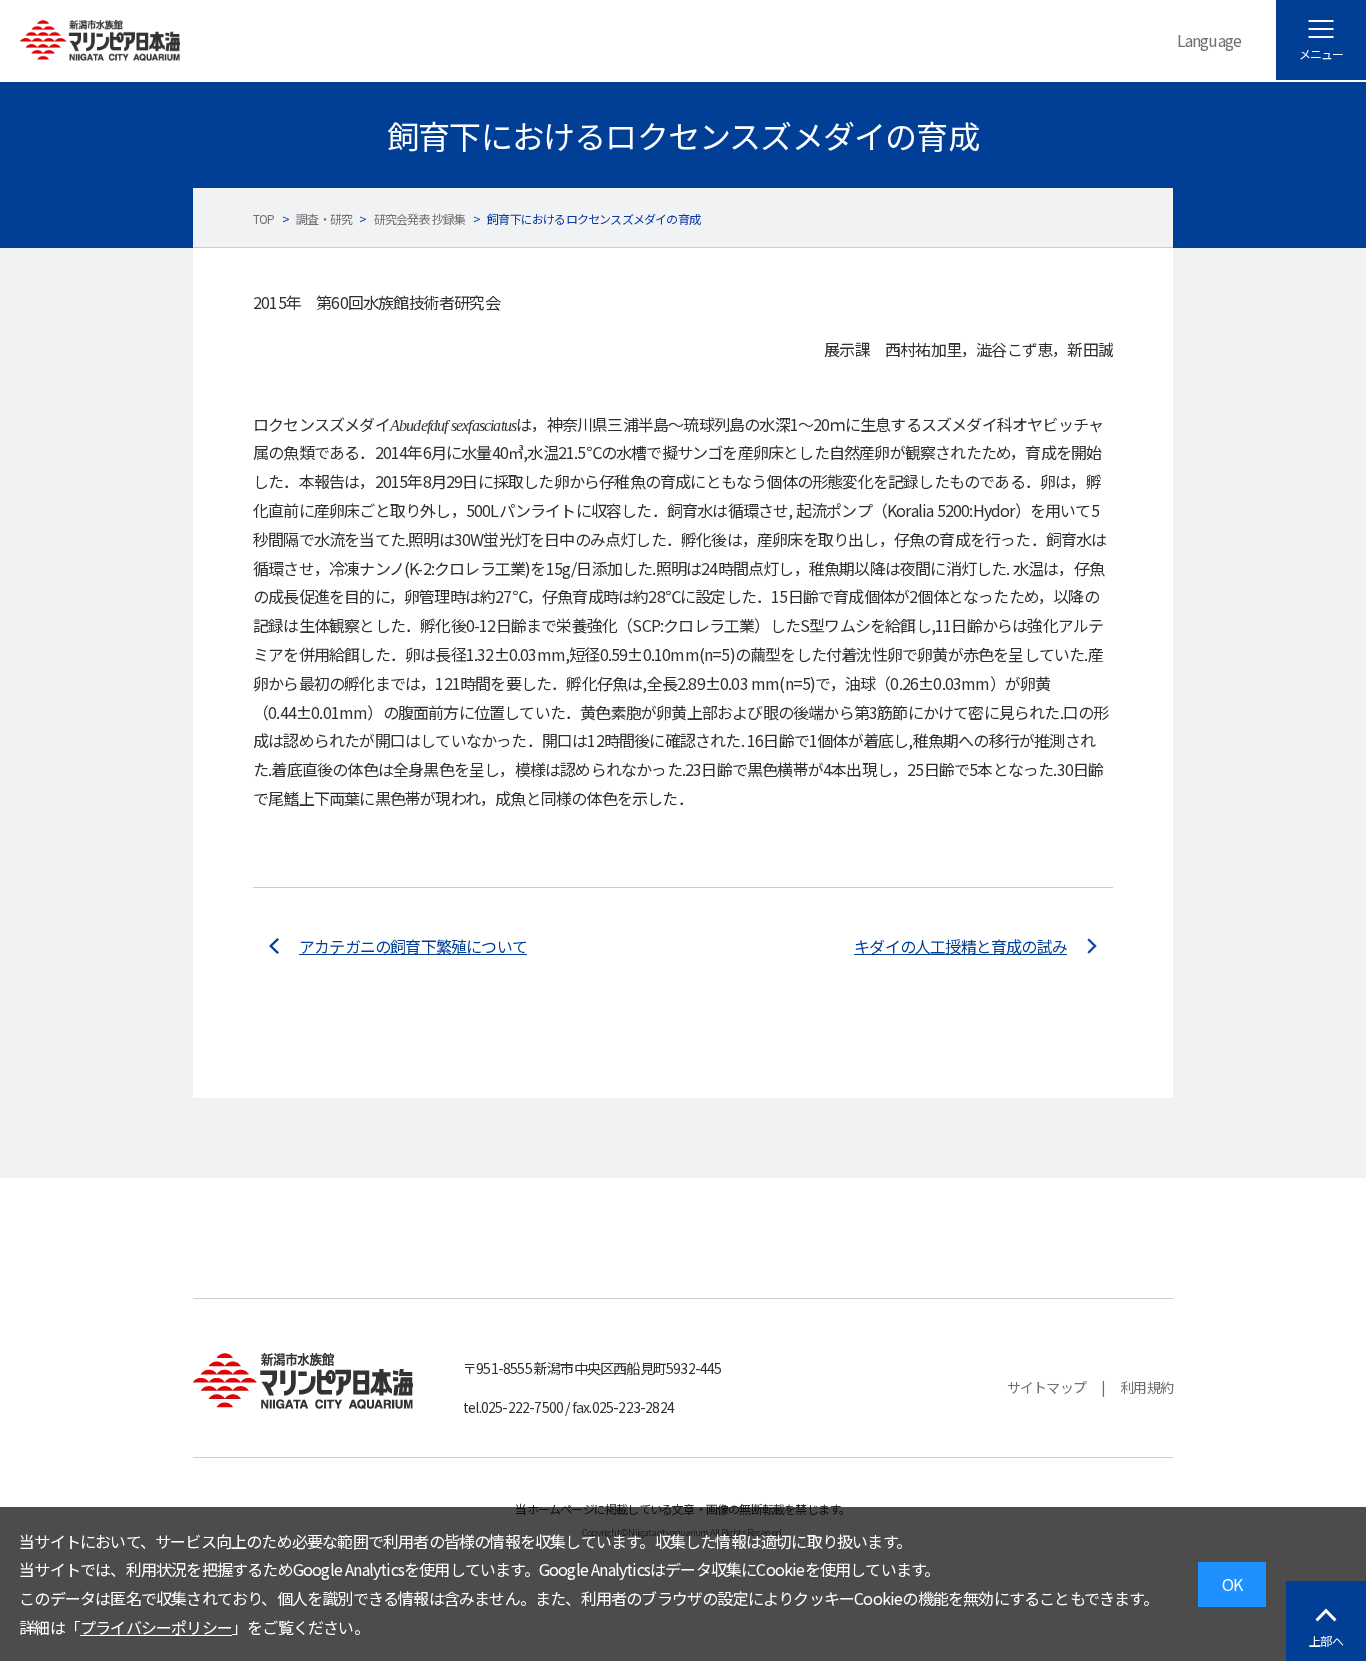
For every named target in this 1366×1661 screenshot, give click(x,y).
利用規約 (1146, 1387)
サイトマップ (1046, 1387)
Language (1209, 40)
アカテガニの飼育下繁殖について (413, 946)
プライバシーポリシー (156, 1627)
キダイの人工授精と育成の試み (960, 946)
